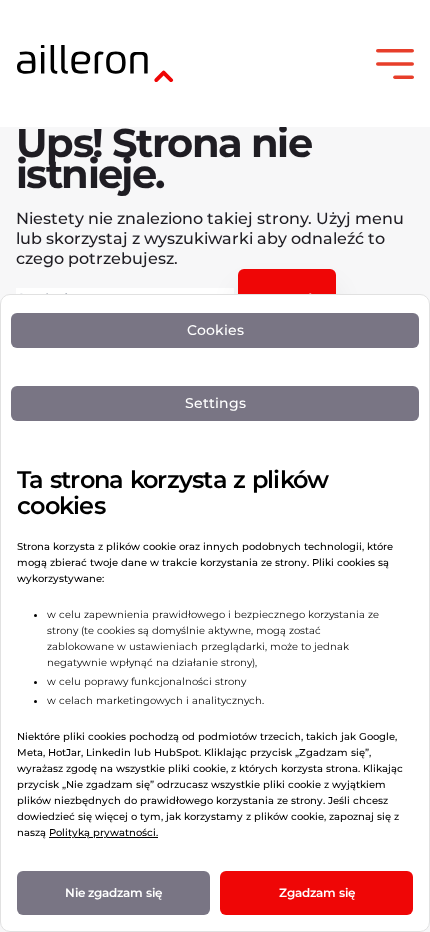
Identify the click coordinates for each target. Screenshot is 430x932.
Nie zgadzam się (113, 892)
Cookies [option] (215, 330)
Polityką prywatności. (103, 832)
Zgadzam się (317, 892)
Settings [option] (215, 403)
